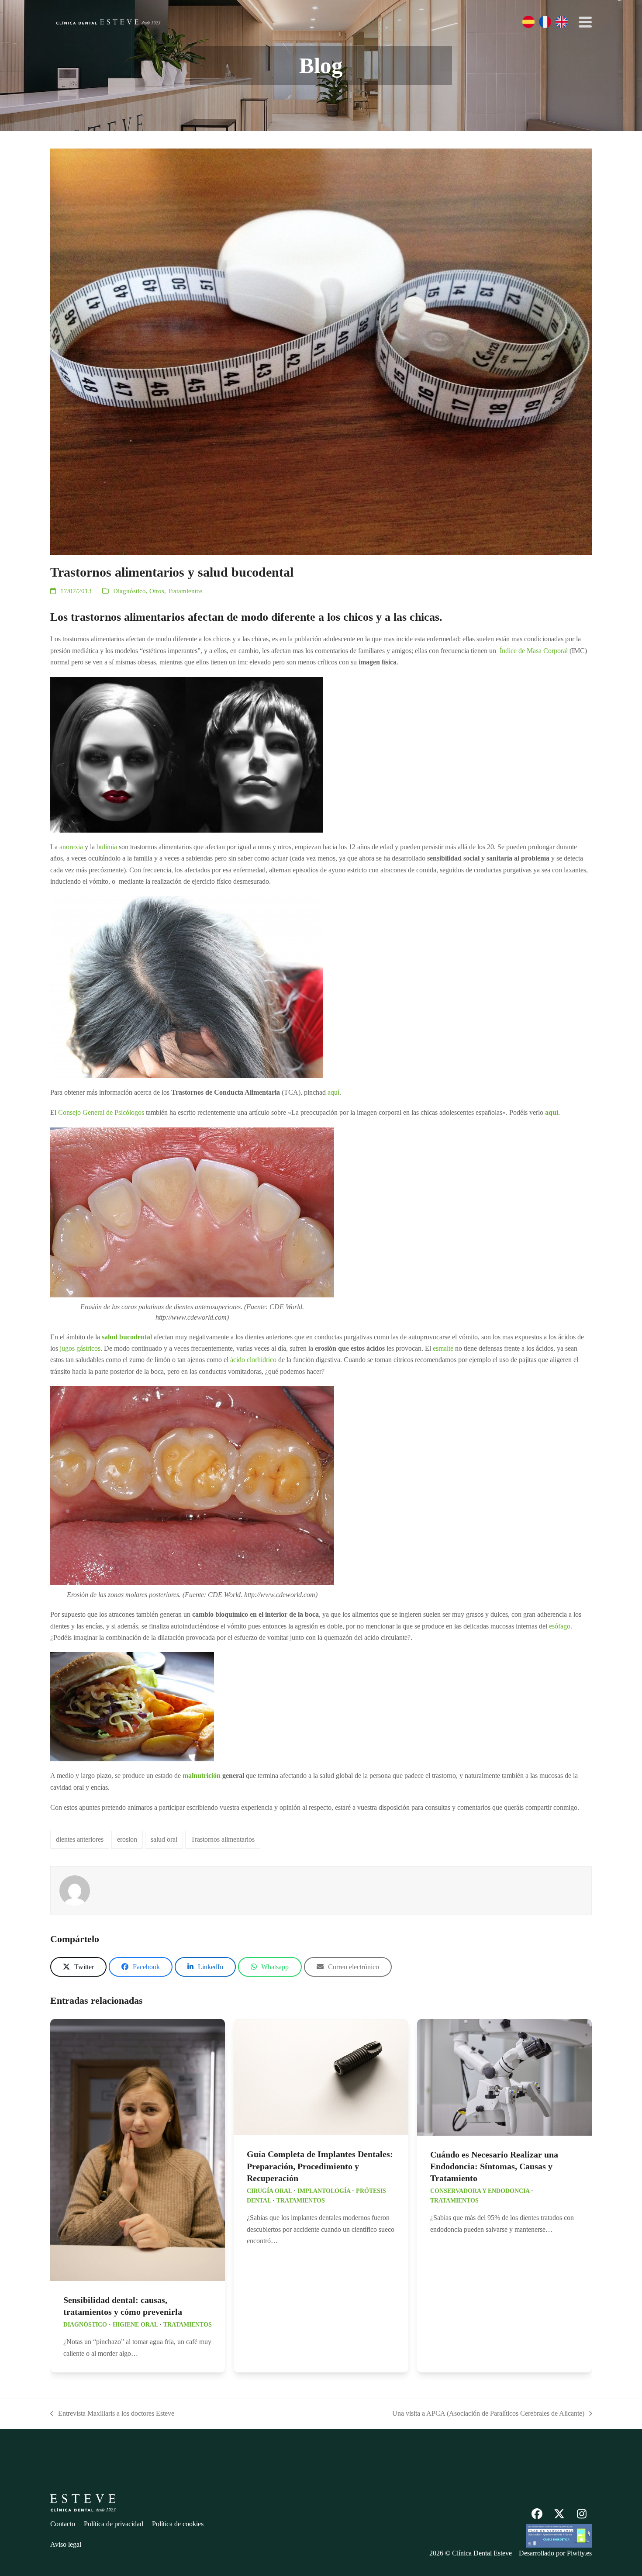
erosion (127, 1839)
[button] (585, 22)
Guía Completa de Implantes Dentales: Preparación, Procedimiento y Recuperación (320, 2166)
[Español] (528, 22)
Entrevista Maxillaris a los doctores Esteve (112, 2414)
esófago (560, 1626)
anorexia (71, 847)
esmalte (443, 1348)
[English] (562, 22)
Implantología (324, 2191)
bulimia (107, 847)
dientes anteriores (80, 1839)
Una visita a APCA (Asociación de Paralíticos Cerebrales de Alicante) (488, 2414)
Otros (157, 591)
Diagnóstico (129, 591)
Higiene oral (135, 2325)
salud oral (164, 1839)
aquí (333, 1092)
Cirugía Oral (269, 2191)
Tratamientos (185, 591)
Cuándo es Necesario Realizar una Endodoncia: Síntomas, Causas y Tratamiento (494, 2166)
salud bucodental (127, 1337)
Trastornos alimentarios (223, 1839)
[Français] (545, 22)
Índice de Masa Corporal (534, 651)
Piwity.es (579, 2553)
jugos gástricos (80, 1348)
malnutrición (202, 1776)
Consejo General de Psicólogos (101, 1112)
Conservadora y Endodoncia (480, 2191)
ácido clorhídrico (253, 1360)
